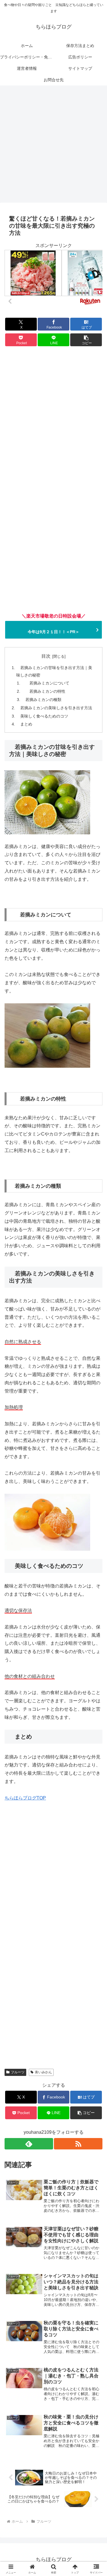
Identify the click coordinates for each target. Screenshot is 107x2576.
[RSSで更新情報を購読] (78, 2144)
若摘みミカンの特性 (45, 691)
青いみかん (43, 2072)
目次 (46, 656)
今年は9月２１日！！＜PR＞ (53, 632)
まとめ (26, 724)
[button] (86, 340)
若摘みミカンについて (47, 683)
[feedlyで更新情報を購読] (29, 2144)
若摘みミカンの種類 (43, 700)
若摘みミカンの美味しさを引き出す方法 (56, 708)
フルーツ (18, 2072)
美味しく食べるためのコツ (44, 716)
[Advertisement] (53, 146)
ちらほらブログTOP (25, 1798)
